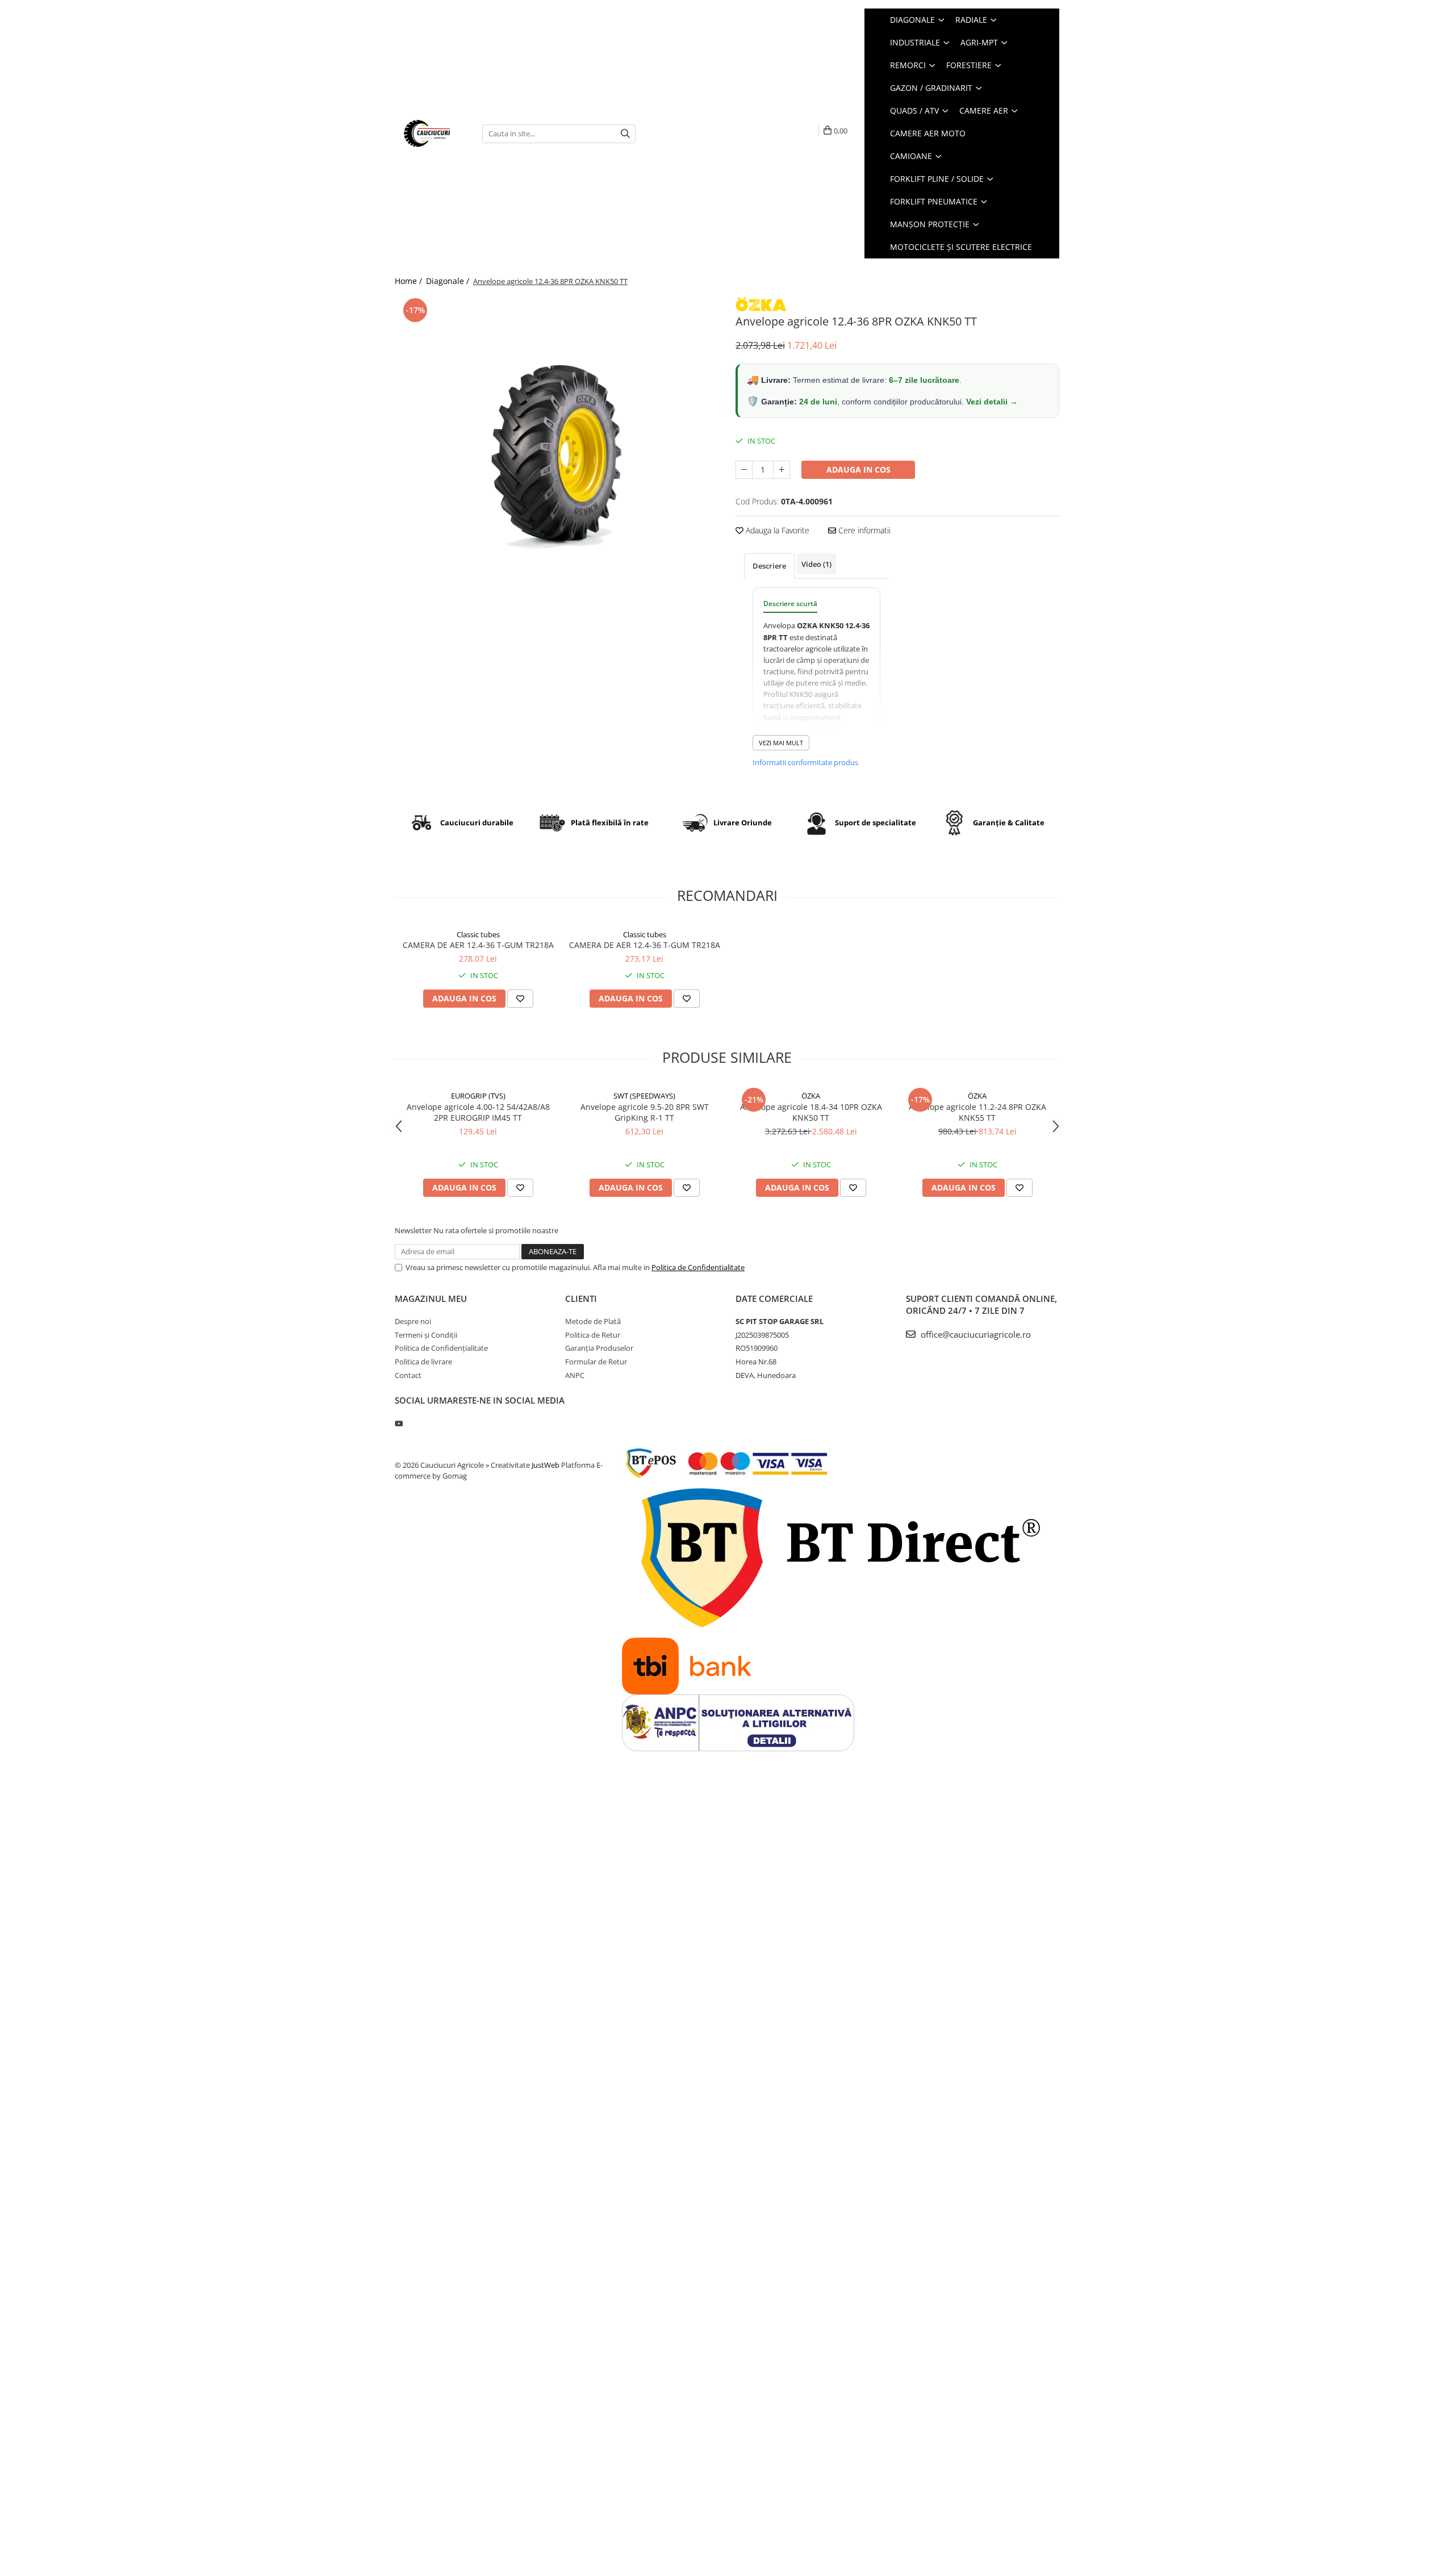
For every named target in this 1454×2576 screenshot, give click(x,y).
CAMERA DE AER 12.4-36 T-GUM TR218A (478, 945)
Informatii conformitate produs (805, 762)
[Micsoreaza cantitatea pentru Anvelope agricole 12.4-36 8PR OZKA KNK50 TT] (744, 470)
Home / (410, 281)
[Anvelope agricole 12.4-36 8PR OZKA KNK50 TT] (557, 457)
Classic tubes (478, 934)
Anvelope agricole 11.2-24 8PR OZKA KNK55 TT (977, 1112)
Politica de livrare (423, 1362)
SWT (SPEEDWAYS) (644, 1096)
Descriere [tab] (769, 566)
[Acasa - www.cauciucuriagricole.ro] (430, 133)
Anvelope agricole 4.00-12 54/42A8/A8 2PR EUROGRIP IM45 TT (478, 1112)
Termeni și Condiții (426, 1335)
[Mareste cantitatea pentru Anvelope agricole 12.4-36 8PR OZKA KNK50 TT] (782, 470)
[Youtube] (398, 1423)
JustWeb (546, 1465)
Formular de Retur (596, 1362)
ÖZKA (811, 1096)
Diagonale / (449, 281)
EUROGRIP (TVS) (478, 1096)
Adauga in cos (858, 469)
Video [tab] (816, 564)
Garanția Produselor (599, 1348)
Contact (408, 1375)
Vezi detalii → (992, 402)
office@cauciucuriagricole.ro (975, 1334)
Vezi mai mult (781, 743)
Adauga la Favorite (776, 530)
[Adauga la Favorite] (520, 999)
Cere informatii (863, 530)
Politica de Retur (593, 1335)
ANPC (575, 1375)
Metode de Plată (593, 1321)
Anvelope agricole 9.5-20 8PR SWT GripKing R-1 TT (645, 1112)
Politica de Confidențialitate (441, 1348)
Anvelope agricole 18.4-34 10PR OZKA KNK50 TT (811, 1112)
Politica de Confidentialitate (698, 1267)
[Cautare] (625, 134)
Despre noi (413, 1321)
